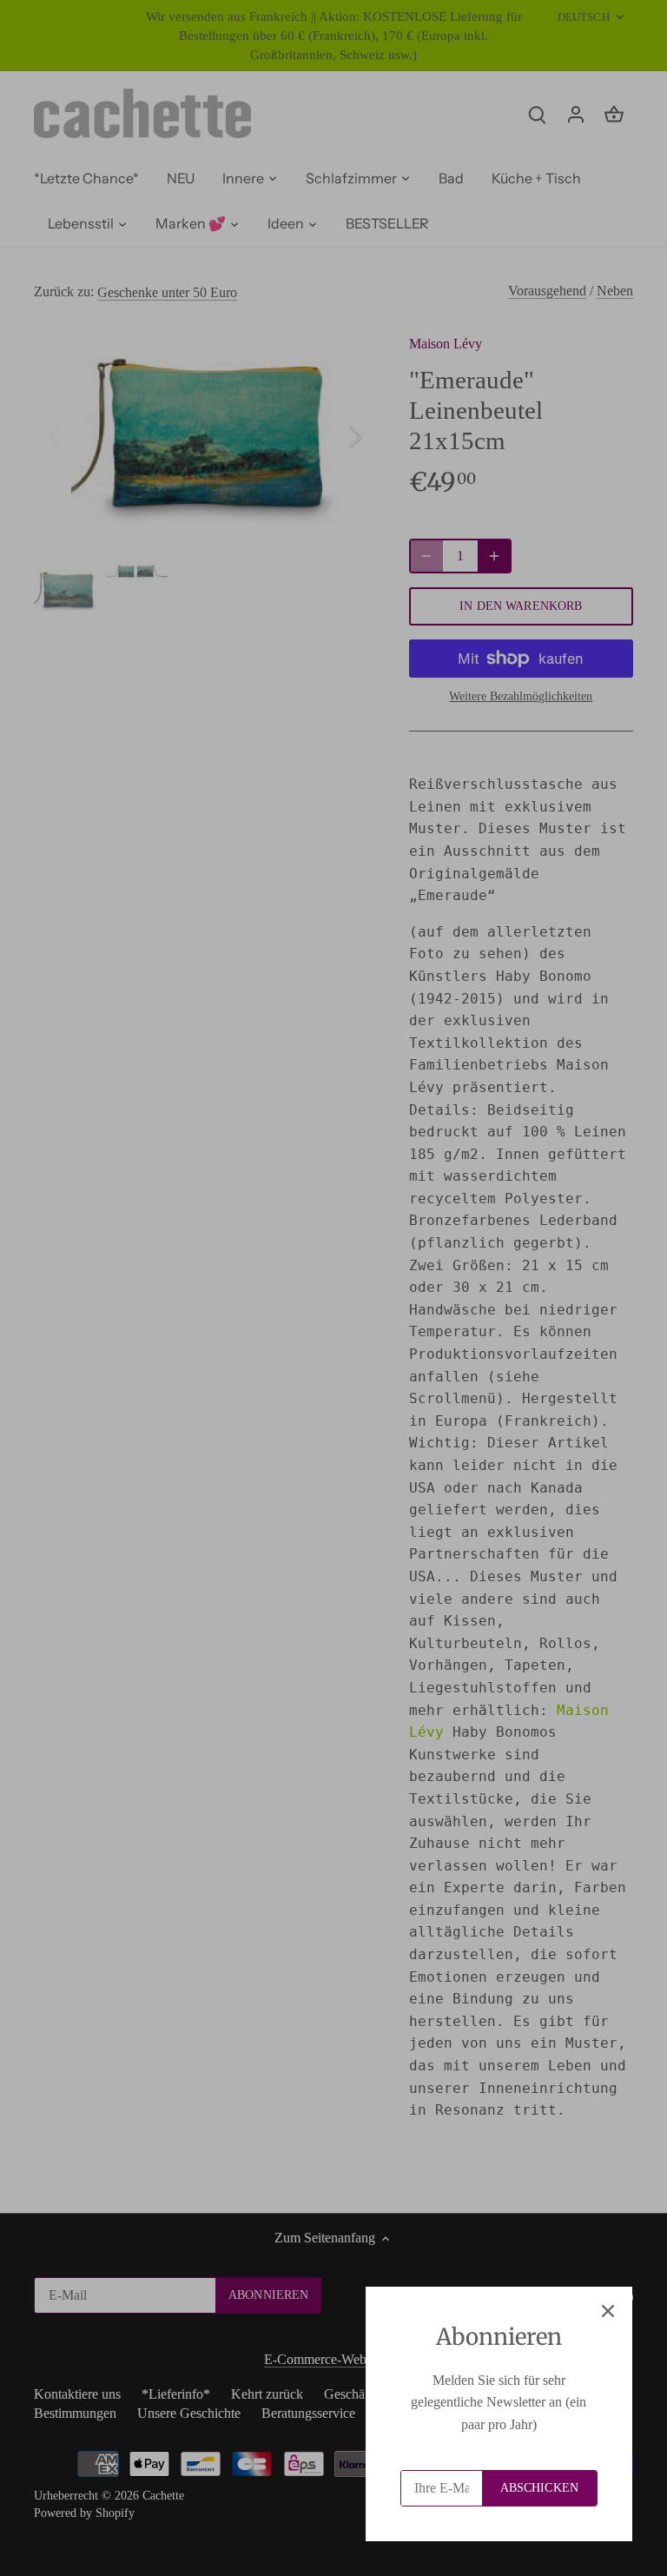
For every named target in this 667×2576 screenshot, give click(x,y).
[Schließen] (608, 2311)
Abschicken (539, 2488)
